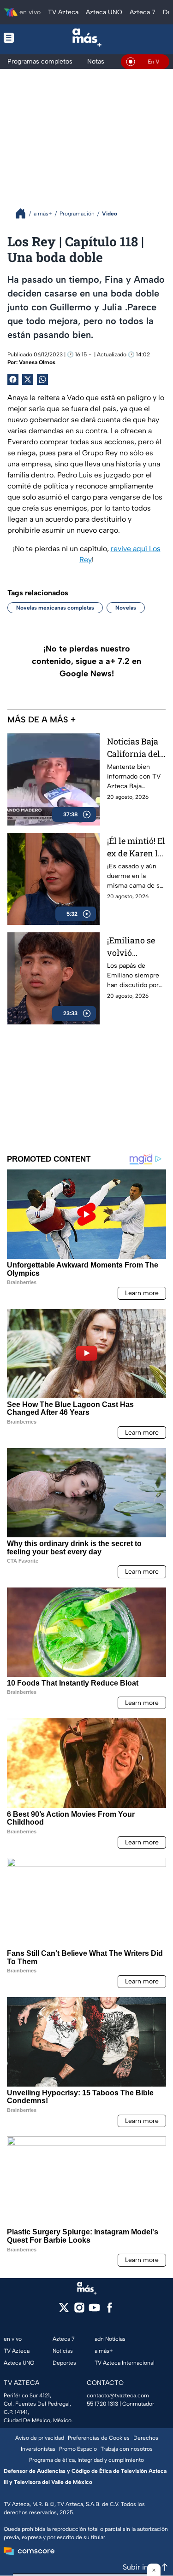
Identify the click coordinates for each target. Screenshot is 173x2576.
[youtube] (94, 2311)
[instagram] (79, 2311)
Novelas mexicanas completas (55, 608)
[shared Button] (42, 379)
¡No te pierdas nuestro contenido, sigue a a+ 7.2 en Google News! (86, 661)
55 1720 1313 (102, 2404)
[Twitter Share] (28, 379)
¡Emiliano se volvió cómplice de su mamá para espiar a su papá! (136, 947)
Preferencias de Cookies (99, 2438)
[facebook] (110, 2311)
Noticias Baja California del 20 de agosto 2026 (134, 748)
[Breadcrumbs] (24, 213)
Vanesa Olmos (37, 362)
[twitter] (64, 2311)
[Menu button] (15, 38)
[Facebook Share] (13, 379)
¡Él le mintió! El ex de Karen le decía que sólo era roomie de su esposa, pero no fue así (136, 847)
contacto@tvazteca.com (118, 2396)
